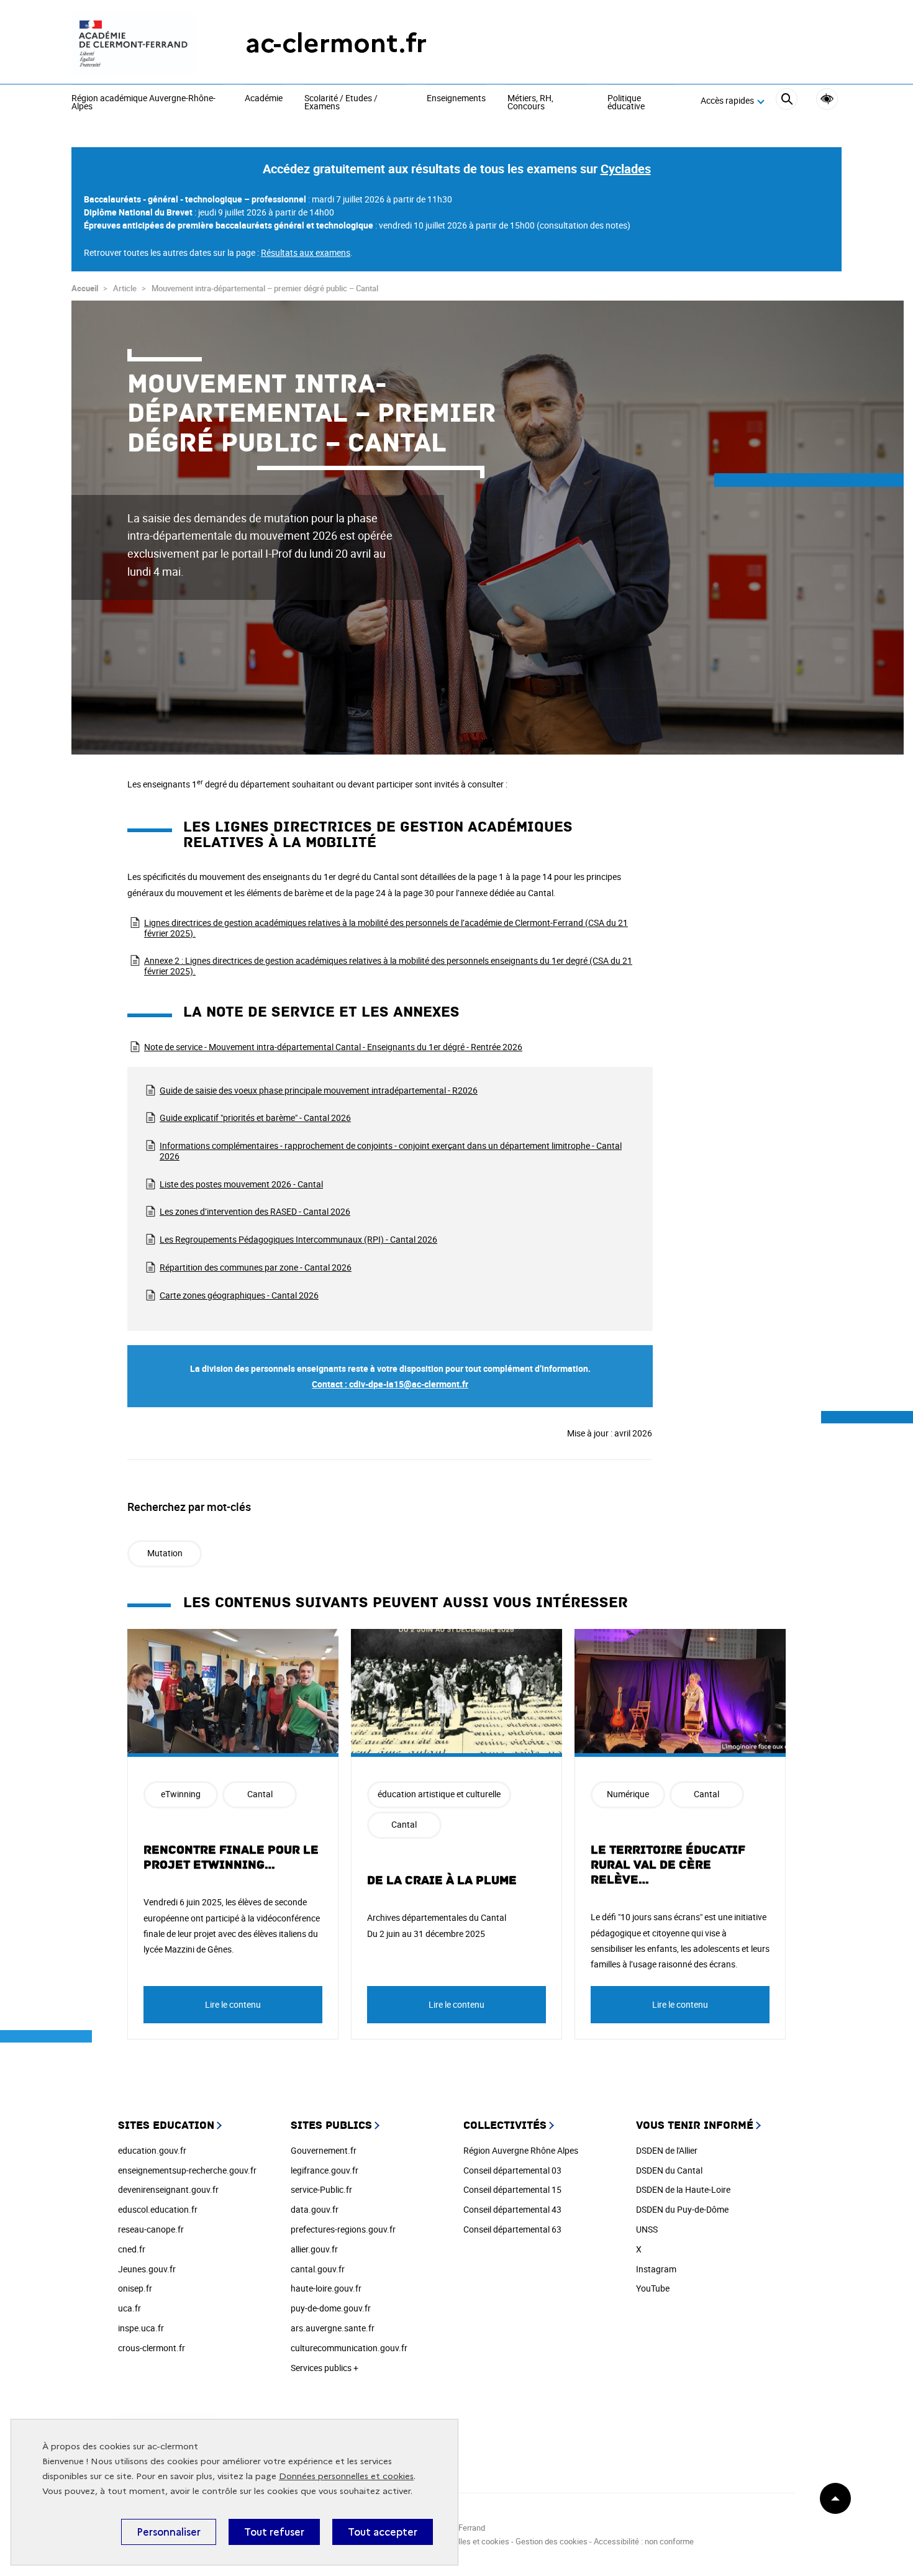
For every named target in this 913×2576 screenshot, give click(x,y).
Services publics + (325, 2368)
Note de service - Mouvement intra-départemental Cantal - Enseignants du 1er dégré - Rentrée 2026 (333, 1047)
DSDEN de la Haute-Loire (683, 2189)
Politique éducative (626, 103)
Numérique (628, 1794)
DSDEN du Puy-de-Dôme (682, 2209)
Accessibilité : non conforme (644, 2541)
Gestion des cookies (552, 2541)
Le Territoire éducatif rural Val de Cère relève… (668, 1865)
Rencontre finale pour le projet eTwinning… (231, 1857)
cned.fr (132, 2249)
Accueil (85, 288)
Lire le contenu (233, 2004)
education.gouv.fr (152, 2150)
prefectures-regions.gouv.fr (343, 2229)
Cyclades (626, 169)
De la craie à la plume (442, 1880)
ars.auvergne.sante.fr (333, 2328)
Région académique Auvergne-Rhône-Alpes (143, 103)
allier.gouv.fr (314, 2249)
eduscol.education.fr (158, 2209)
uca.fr (129, 2308)
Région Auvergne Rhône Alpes (521, 2150)
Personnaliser (169, 2532)
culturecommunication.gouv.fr (349, 2348)
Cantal (260, 1794)
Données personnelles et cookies (346, 2476)
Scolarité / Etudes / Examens (341, 103)
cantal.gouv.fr (318, 2269)
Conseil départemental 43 (512, 2209)
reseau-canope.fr (151, 2229)
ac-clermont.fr (336, 43)
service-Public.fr (321, 2189)
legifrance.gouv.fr (325, 2170)
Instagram (656, 2269)
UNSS (647, 2229)
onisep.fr (135, 2288)
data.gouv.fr (315, 2209)
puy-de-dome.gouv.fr (331, 2308)
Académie (264, 99)
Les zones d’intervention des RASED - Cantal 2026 (255, 1211)
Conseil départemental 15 (512, 2189)
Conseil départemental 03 (512, 2170)
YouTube (653, 2288)
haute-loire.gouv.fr (326, 2288)
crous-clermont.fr (152, 2348)
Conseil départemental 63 (512, 2229)
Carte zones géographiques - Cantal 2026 (239, 1295)
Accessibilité (827, 99)
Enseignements (456, 99)
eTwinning (181, 1794)
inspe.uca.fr (141, 2328)
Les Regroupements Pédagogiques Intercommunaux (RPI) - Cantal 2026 (298, 1239)
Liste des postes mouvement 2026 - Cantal (241, 1184)
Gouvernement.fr (324, 2150)
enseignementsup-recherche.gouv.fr (187, 2170)
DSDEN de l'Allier (667, 2150)
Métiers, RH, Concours (530, 103)
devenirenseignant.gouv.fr (168, 2189)
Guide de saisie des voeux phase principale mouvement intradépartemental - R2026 (319, 1090)
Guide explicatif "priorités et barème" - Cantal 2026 (255, 1118)
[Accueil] (134, 43)
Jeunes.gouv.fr (147, 2269)
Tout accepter (383, 2532)
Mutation (165, 1553)
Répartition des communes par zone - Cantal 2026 (256, 1267)
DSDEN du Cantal (669, 2170)
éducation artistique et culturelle (439, 1794)
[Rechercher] (787, 101)
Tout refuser (274, 2532)
